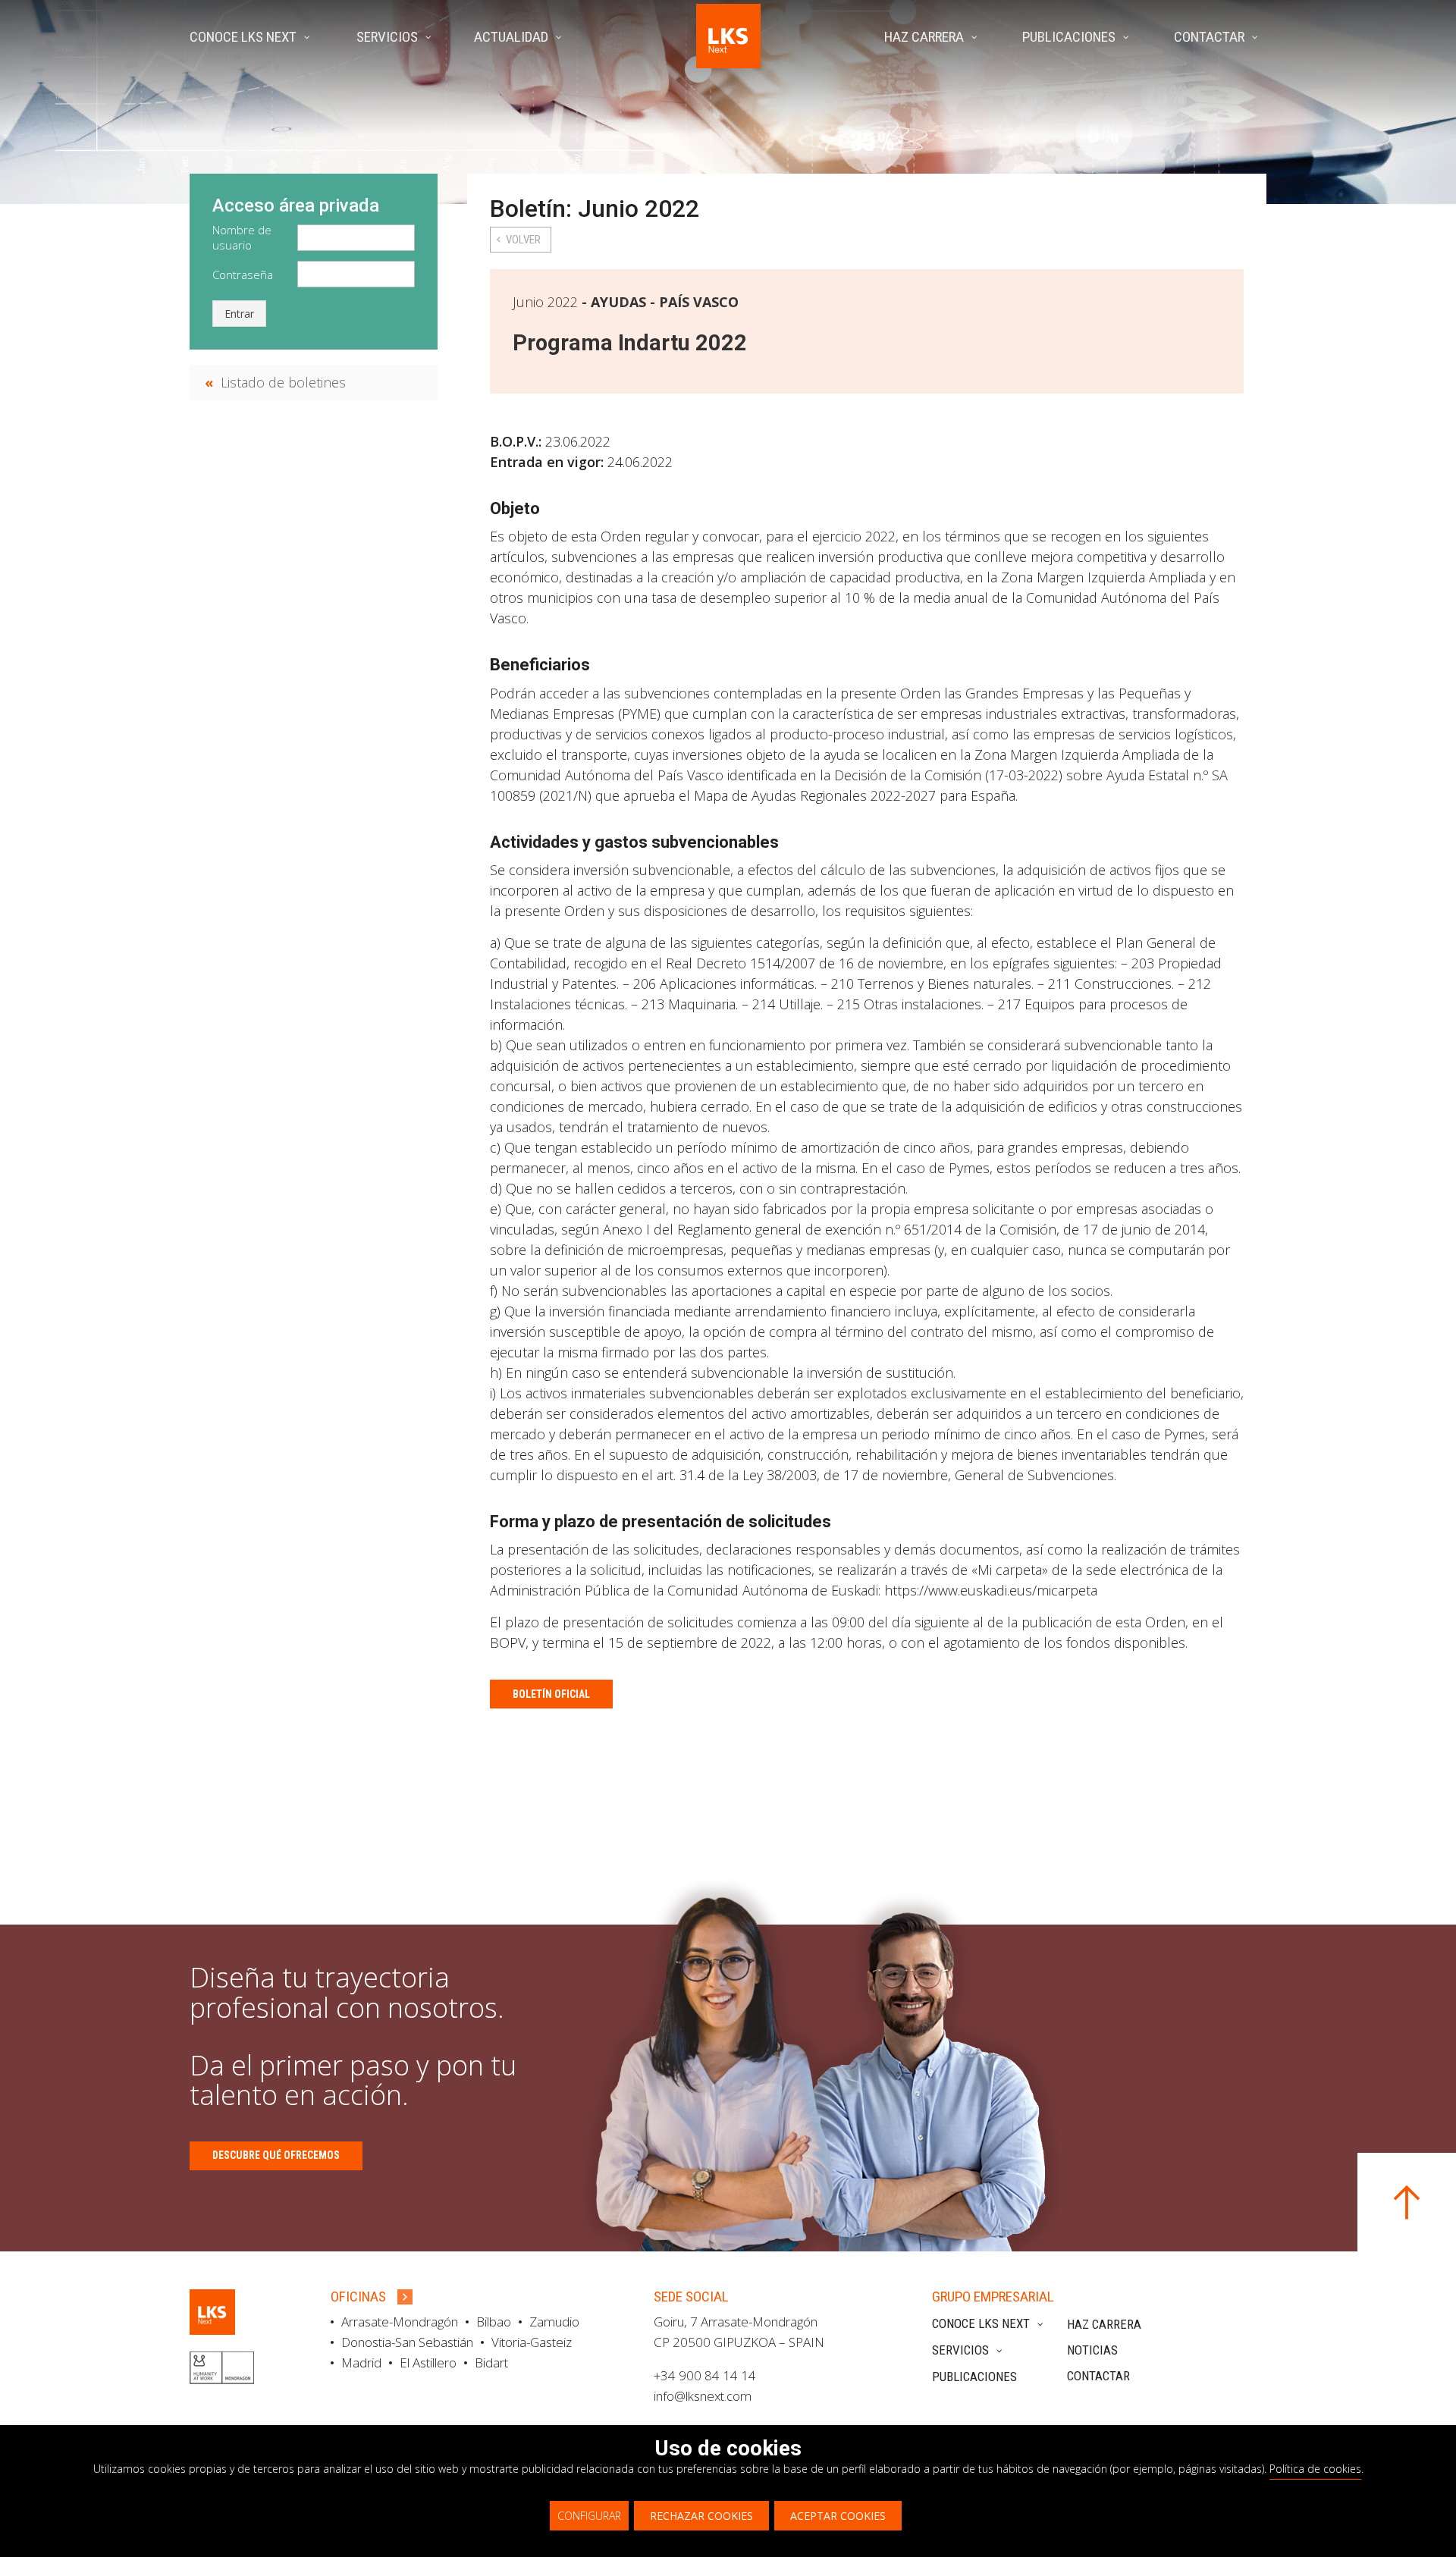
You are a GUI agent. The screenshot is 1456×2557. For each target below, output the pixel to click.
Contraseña (243, 275)
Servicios (960, 2350)
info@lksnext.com (703, 2396)
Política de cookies (1315, 2469)
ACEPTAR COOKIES (838, 2516)
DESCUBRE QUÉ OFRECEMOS (276, 2155)
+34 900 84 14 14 (705, 2375)
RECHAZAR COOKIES (701, 2516)
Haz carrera (1104, 2324)
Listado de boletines (283, 382)
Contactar (1098, 2376)
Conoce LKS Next (981, 2323)
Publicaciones (974, 2377)
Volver (523, 240)
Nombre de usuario (242, 237)
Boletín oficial (551, 1694)
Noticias (1092, 2350)
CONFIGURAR (589, 2516)
